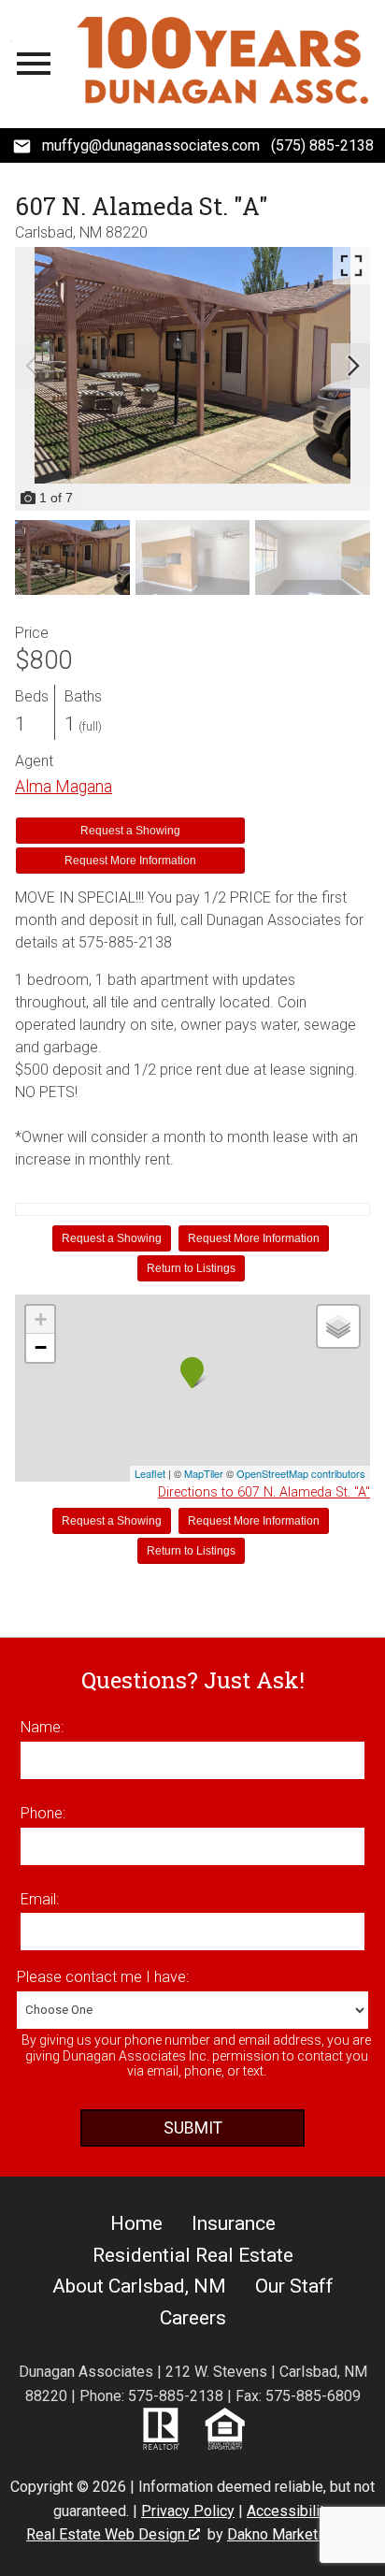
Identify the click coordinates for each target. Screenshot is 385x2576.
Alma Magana (64, 787)
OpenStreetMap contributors (301, 1473)
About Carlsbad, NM (139, 2286)
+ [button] (41, 1319)
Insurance (234, 2223)
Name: (42, 1727)
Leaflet (150, 1473)
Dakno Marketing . (291, 2534)
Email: (40, 1899)
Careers (193, 2318)
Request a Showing (130, 831)
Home (136, 2223)
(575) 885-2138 (322, 145)
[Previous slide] (32, 366)
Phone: (43, 1813)
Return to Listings (191, 1268)
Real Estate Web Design (107, 2534)
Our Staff (294, 2286)
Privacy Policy (188, 2511)
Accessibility (289, 2511)
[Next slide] (353, 366)
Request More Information (130, 861)
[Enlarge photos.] (351, 266)
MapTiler (204, 1473)
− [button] (41, 1347)
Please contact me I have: (103, 1977)
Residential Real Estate (193, 2255)
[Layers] (338, 1326)
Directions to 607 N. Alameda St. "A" (264, 1492)
